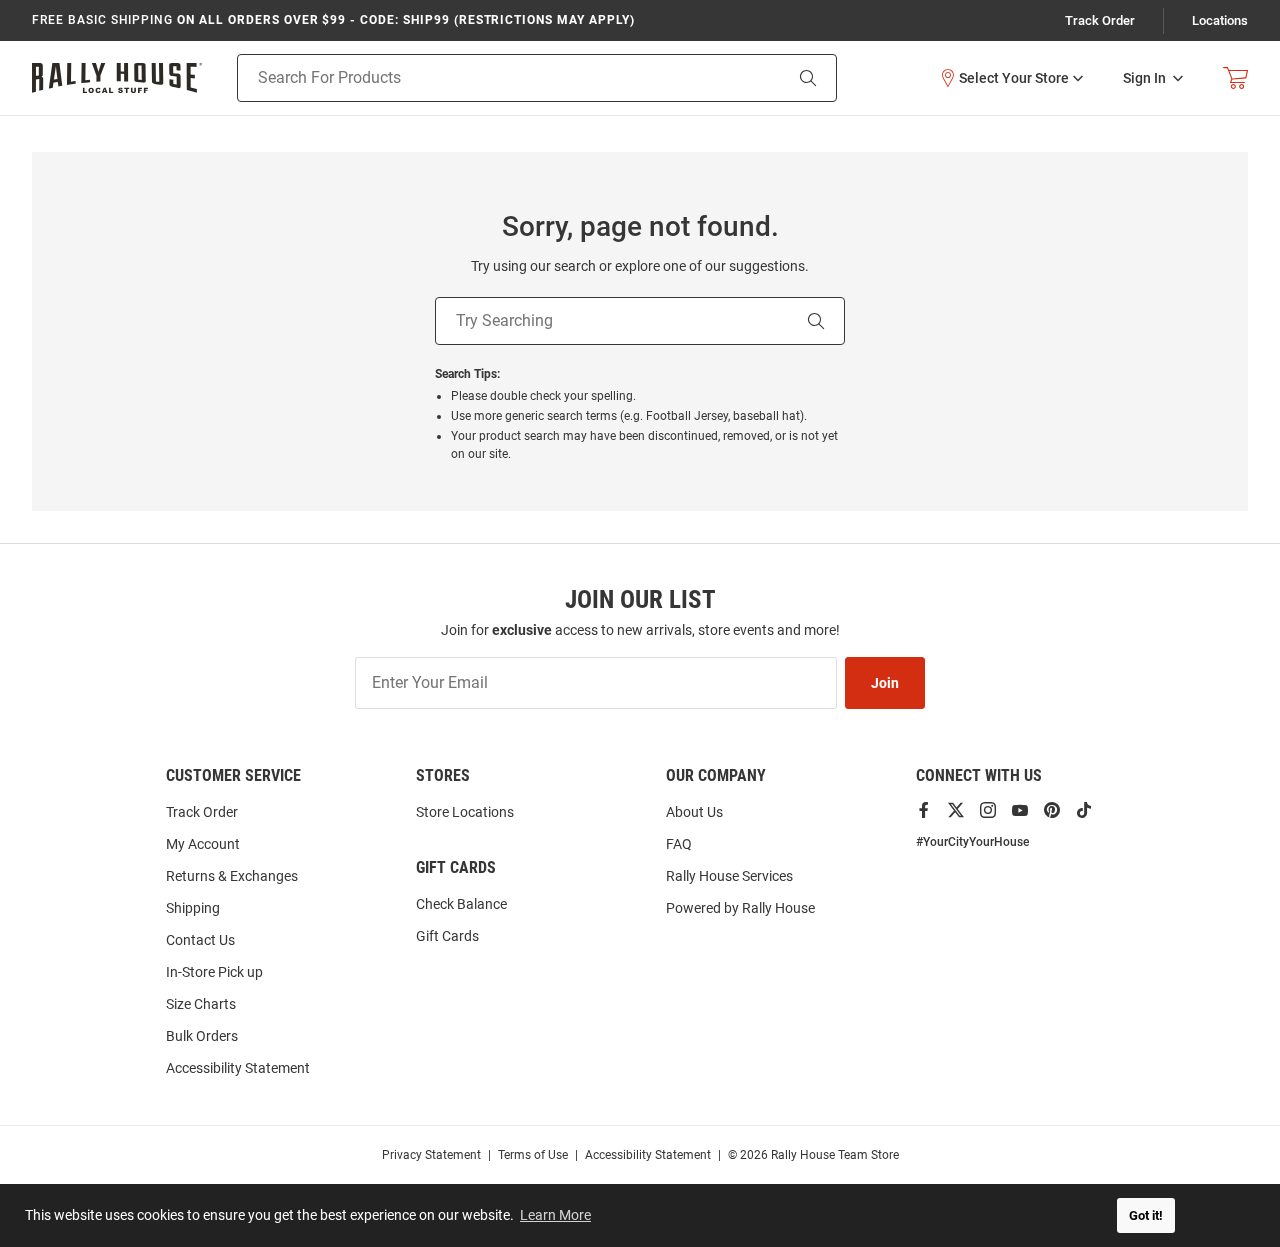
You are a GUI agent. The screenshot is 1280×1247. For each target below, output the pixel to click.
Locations (1220, 20)
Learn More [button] (555, 1215)
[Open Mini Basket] (1235, 78)
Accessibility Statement (238, 1068)
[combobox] (484, 78)
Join (885, 683)
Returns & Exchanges (232, 876)
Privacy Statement (431, 1155)
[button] (1011, 78)
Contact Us (200, 940)
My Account (203, 844)
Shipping (193, 908)
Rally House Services (729, 876)
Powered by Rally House (740, 908)
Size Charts (201, 1004)
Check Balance (461, 904)
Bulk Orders (202, 1036)
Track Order (1100, 20)
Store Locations (465, 812)
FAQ (679, 844)
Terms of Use (533, 1155)
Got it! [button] (1146, 1215)
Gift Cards (447, 936)
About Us (694, 812)
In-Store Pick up (214, 972)
